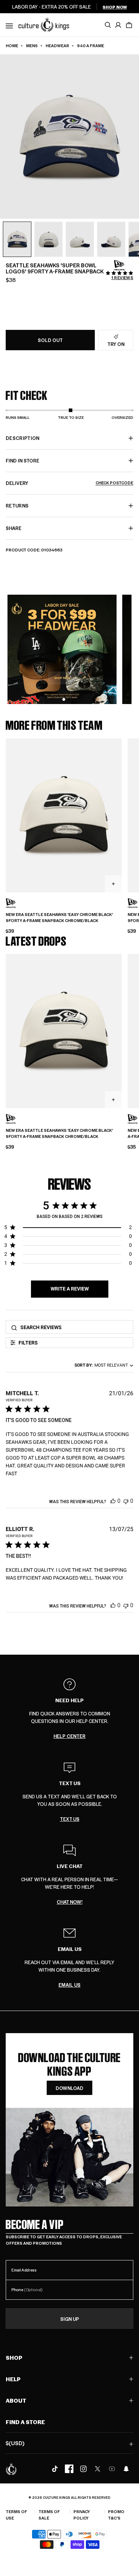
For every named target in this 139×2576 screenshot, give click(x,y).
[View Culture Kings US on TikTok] (55, 2469)
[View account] (118, 25)
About (16, 2400)
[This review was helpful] (113, 1501)
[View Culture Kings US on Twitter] (98, 2469)
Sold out (50, 340)
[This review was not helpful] (126, 1501)
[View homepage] (44, 24)
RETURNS (17, 506)
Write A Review (70, 1289)
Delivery (69, 483)
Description (23, 438)
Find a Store (25, 2422)
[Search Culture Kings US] (108, 25)
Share (14, 528)
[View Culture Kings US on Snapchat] (126, 2469)
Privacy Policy (82, 2515)
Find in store (22, 460)
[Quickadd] (113, 884)
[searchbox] (74, 1327)
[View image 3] (80, 239)
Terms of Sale (49, 2515)
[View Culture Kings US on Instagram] (83, 2469)
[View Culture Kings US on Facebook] (69, 2469)
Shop (14, 2357)
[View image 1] (17, 239)
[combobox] (102, 1365)
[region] (68, 1229)
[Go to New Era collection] (119, 265)
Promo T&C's (116, 2515)
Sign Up (70, 2319)
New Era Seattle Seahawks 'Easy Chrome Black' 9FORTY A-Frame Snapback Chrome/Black (59, 918)
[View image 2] (48, 239)
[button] (129, 25)
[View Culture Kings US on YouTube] (112, 2469)
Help (13, 2379)
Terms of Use (16, 2515)
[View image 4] (111, 239)
